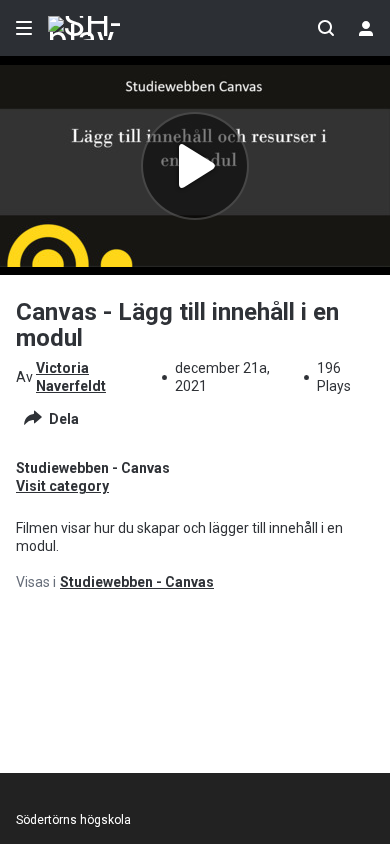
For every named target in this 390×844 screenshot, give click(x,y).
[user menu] (366, 28)
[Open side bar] (24, 28)
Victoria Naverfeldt (71, 377)
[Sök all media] (326, 28)
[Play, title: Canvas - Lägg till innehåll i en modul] (195, 166)
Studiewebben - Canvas (137, 582)
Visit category (62, 486)
